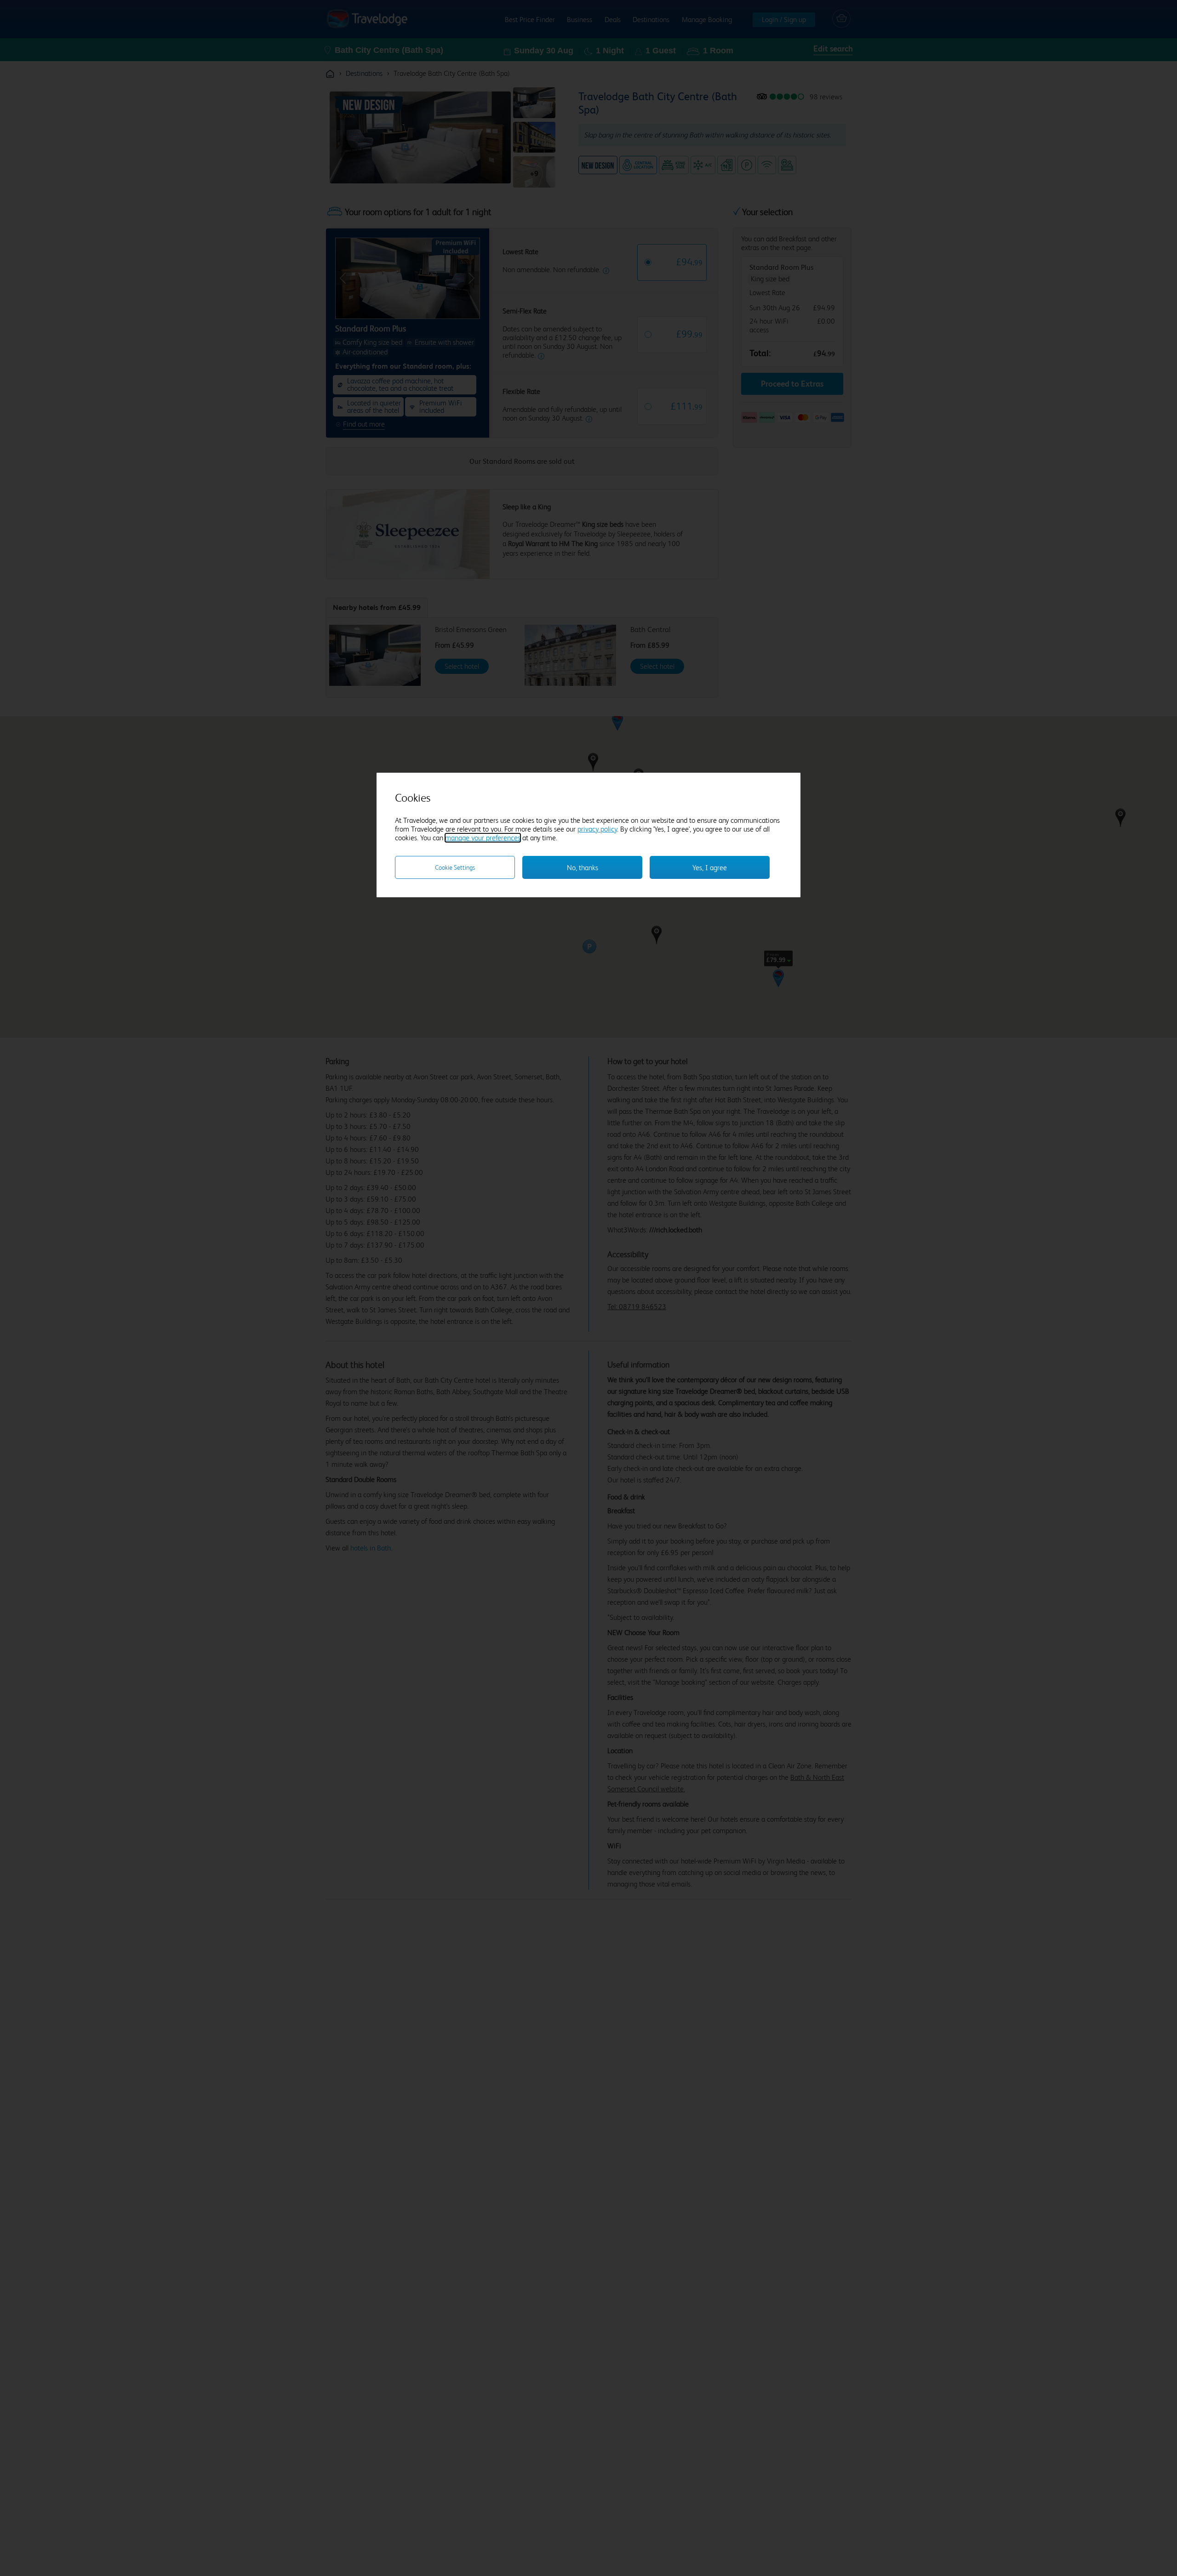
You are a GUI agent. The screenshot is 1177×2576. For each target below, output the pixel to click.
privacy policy (597, 829)
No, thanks (583, 868)
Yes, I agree (710, 868)
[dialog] (588, 835)
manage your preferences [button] (483, 838)
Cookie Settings (455, 867)
